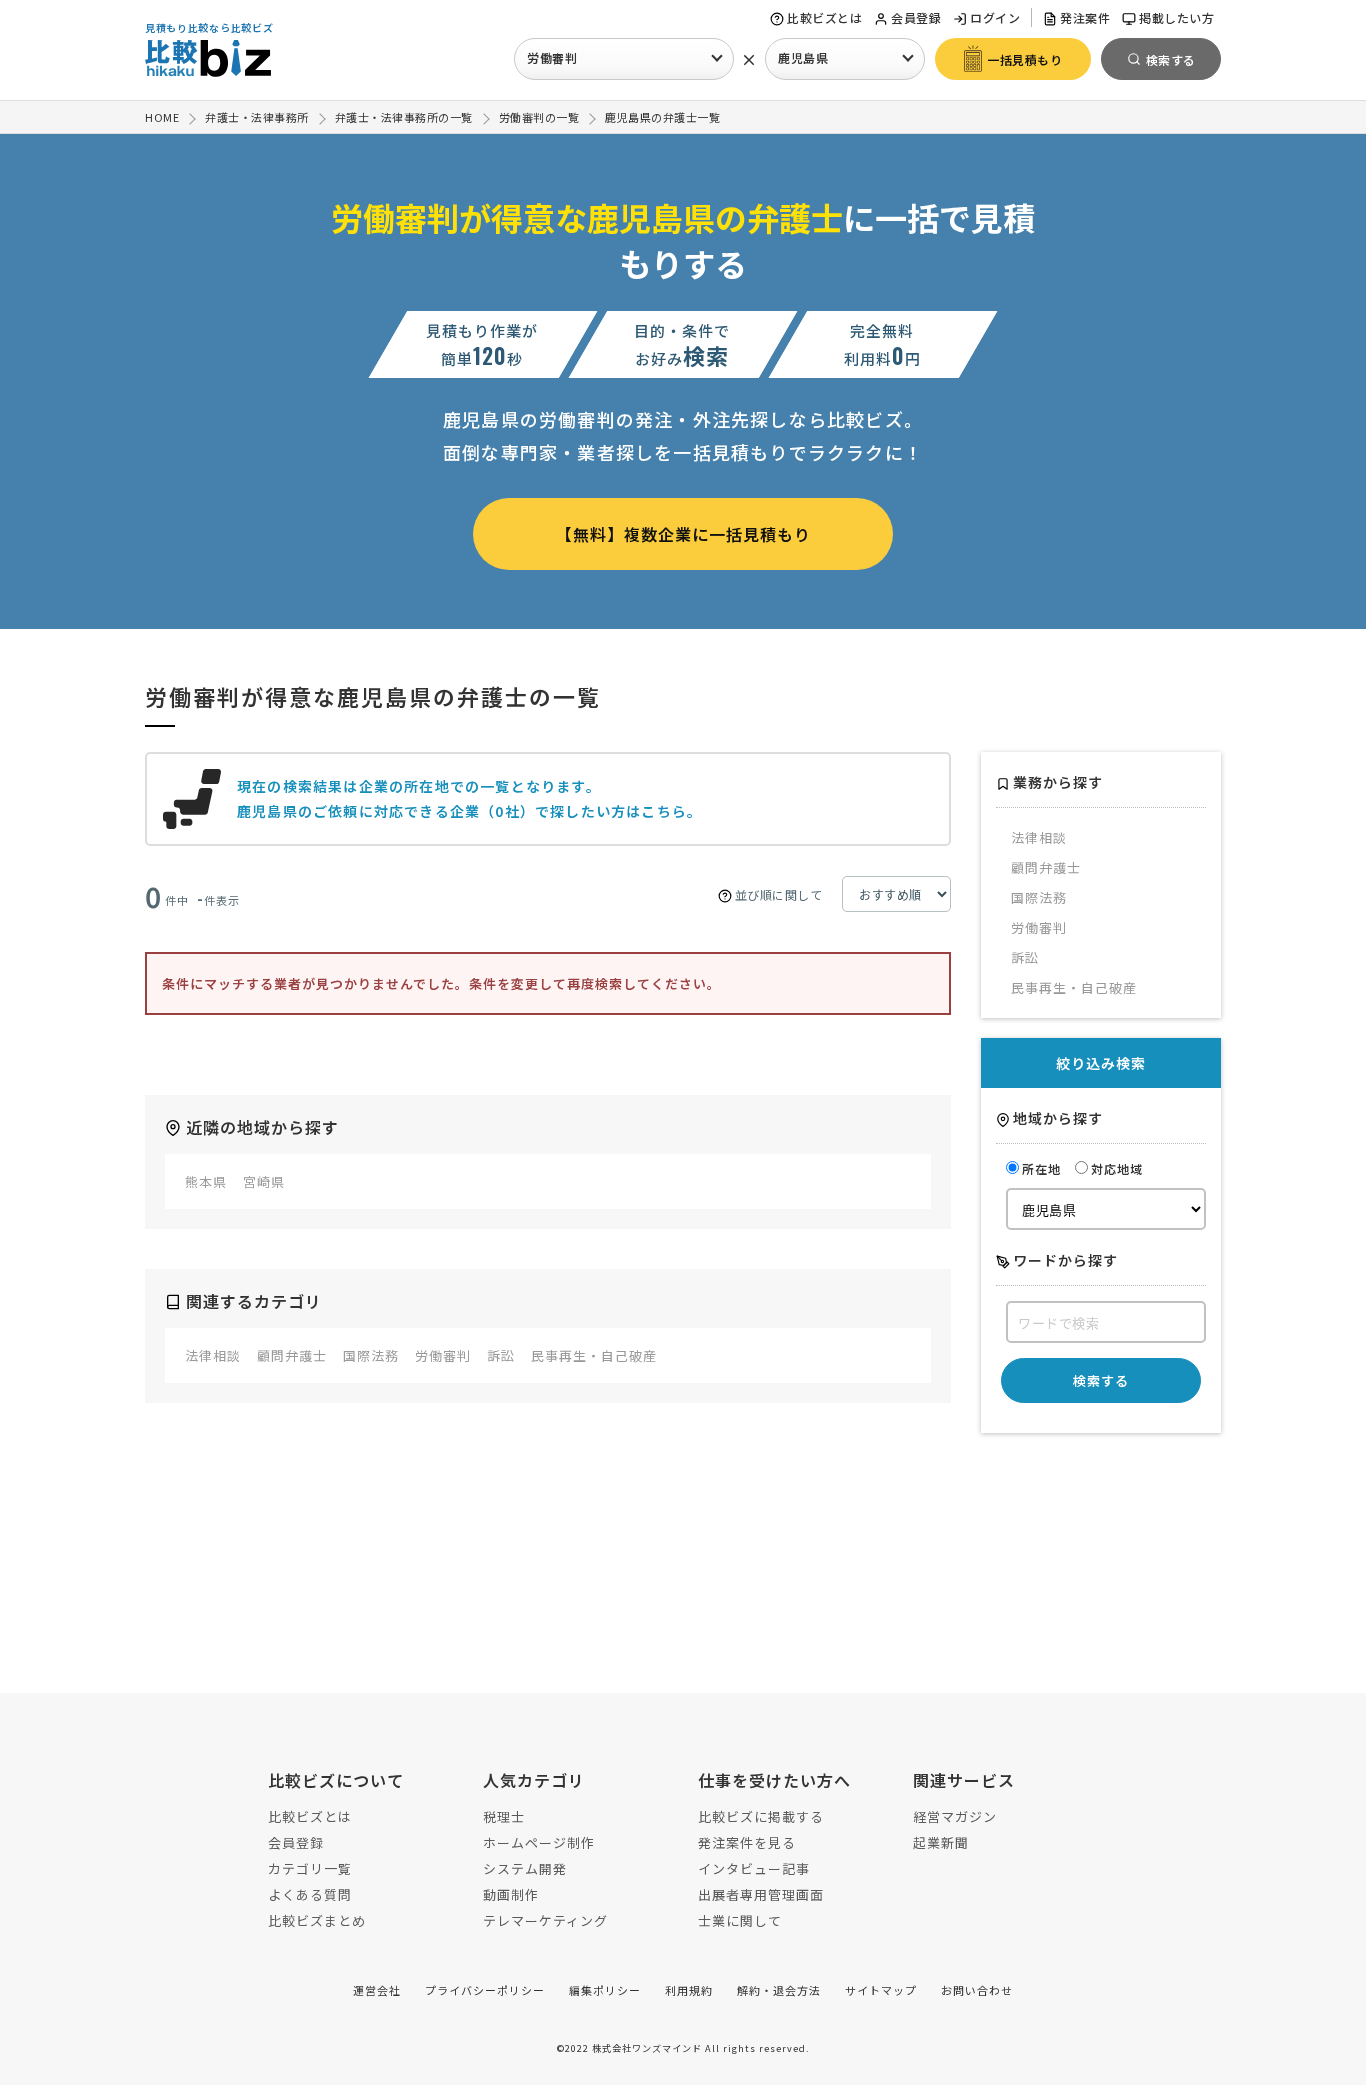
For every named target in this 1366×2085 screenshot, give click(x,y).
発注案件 (1085, 17)
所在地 (1041, 1168)
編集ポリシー (605, 1990)
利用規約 (689, 1990)
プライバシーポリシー (485, 1990)
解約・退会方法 (779, 1990)
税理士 (504, 1816)
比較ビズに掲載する (761, 1816)
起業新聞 (941, 1842)
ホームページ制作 (539, 1842)
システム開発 (525, 1868)
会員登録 (916, 17)
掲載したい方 (1176, 17)
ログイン (995, 17)
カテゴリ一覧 (310, 1868)
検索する (1101, 1380)
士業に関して (740, 1920)
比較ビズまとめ (317, 1920)
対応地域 (1117, 1168)
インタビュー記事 (754, 1868)
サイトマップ (881, 1990)
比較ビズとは (824, 17)
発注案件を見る (747, 1842)
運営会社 (377, 1990)
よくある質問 (310, 1894)
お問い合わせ (977, 1990)
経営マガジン (955, 1816)
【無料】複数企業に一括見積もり (683, 534)
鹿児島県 (803, 57)
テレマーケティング (545, 1920)
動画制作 (511, 1894)
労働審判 (552, 57)
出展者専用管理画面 (761, 1894)
